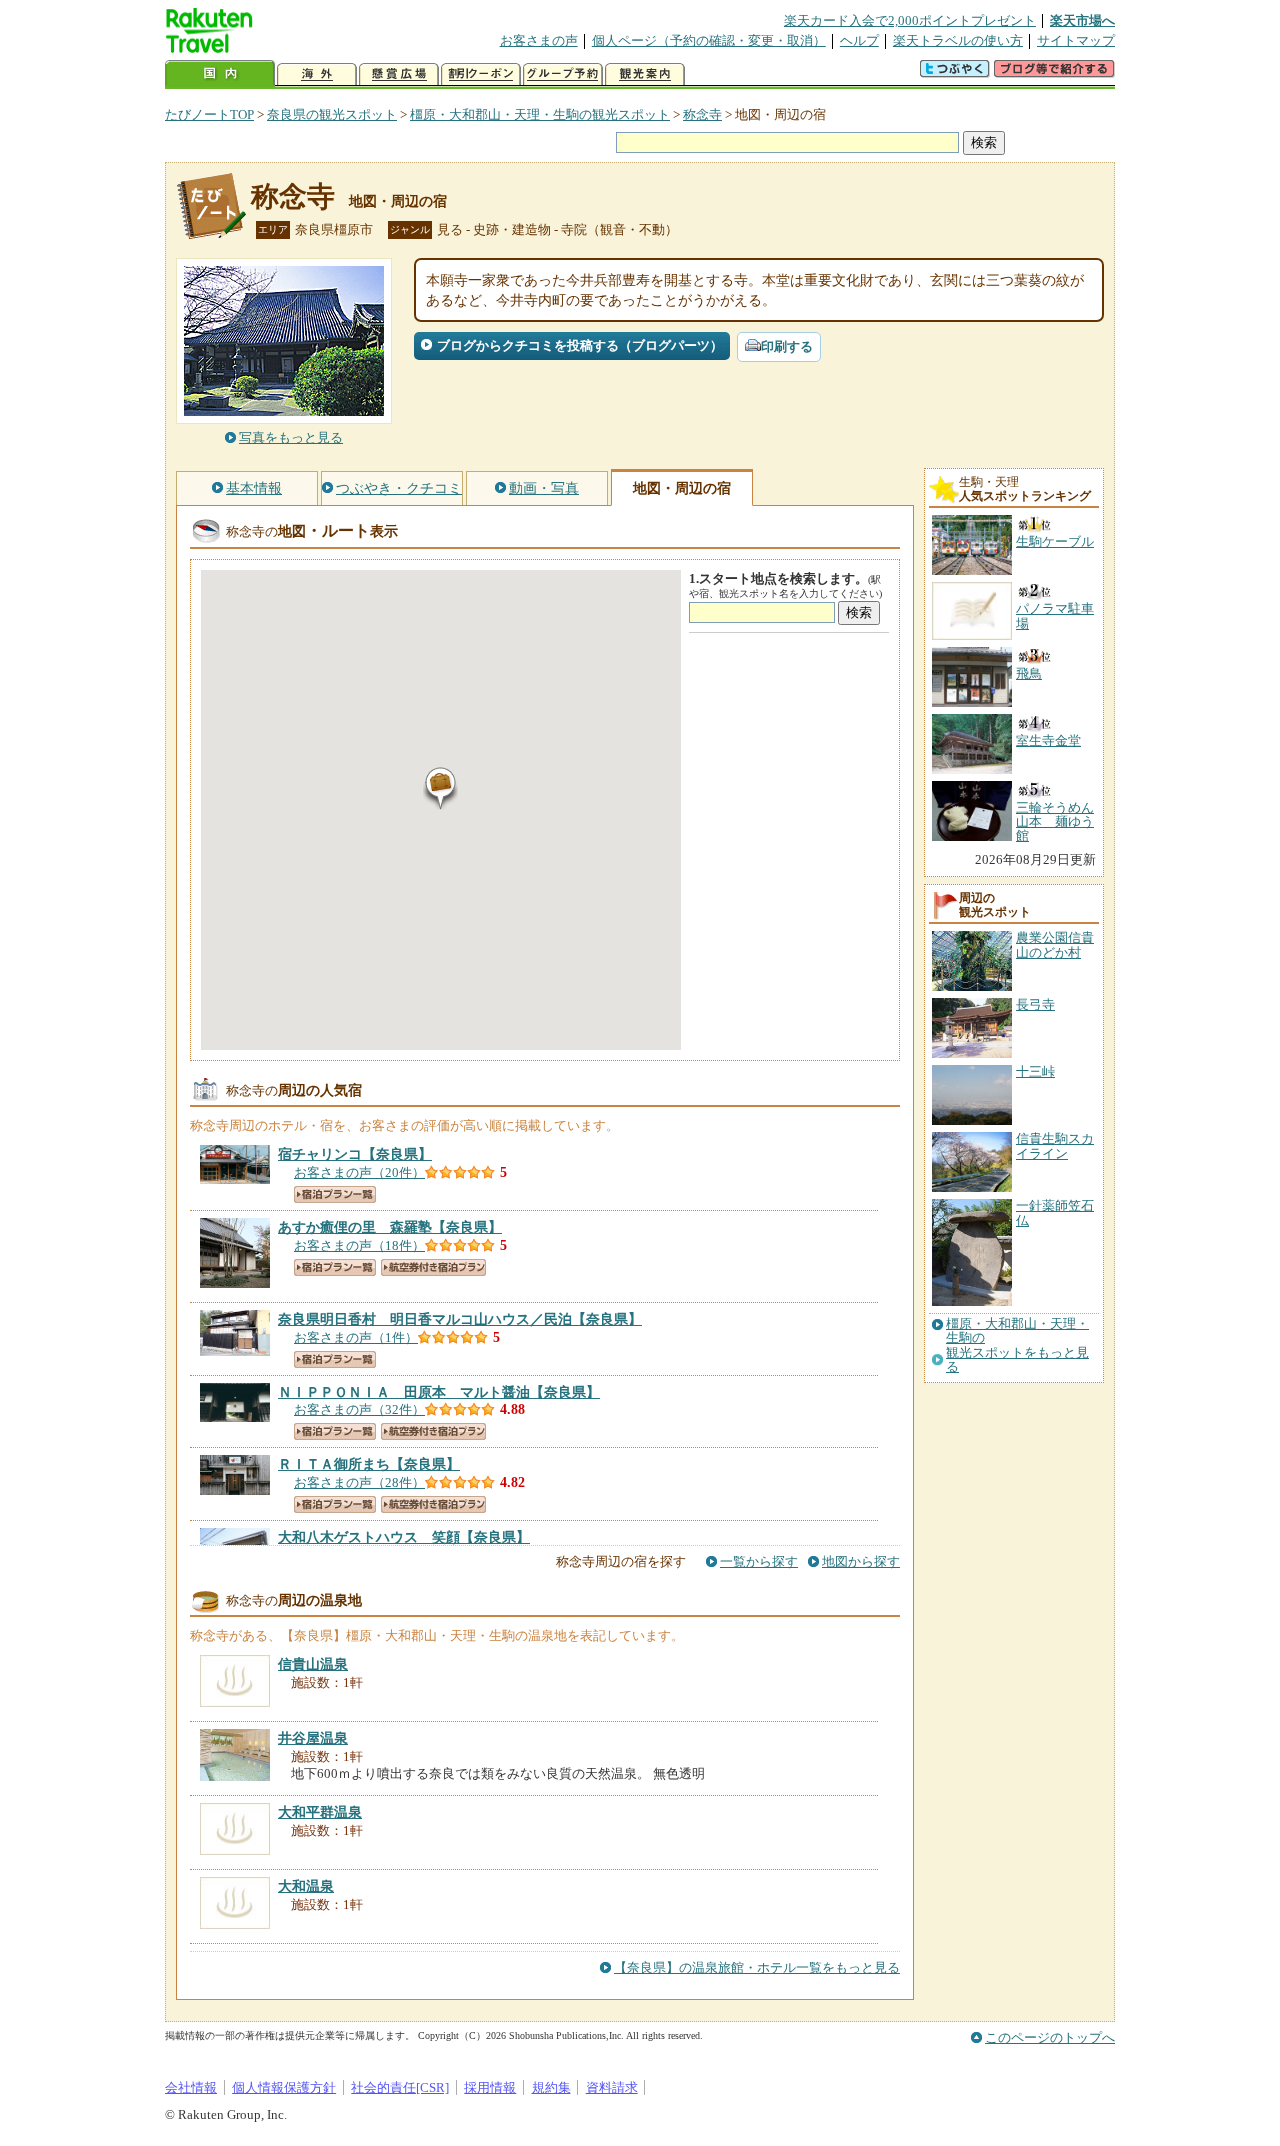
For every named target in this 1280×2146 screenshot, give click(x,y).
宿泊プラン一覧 (335, 1194)
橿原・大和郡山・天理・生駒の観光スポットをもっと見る (1017, 1345)
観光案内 (645, 74)
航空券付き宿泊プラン (433, 1267)
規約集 (551, 2087)
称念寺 (702, 114)
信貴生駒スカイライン (1055, 1145)
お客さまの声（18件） (359, 1245)
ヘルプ (859, 40)
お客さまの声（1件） (356, 1337)
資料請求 (612, 2087)
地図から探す (861, 1561)
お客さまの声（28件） (359, 1482)
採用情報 (490, 2087)
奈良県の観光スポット (332, 114)
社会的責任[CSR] (400, 2087)
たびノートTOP (209, 114)
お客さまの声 (539, 40)
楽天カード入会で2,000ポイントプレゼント (910, 20)
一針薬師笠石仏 (1055, 1212)
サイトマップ (1076, 40)
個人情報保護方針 (284, 2087)
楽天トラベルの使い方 (958, 40)
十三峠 (1035, 1071)
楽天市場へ (1082, 20)
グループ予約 (563, 74)
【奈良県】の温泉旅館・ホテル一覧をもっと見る (757, 1967)
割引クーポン (481, 74)
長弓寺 (1035, 1004)
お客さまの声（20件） (359, 1172)
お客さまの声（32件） (359, 1409)
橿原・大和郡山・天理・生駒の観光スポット (540, 114)
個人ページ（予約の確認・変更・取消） (709, 40)
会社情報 (191, 2087)
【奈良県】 (355, 1154)
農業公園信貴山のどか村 (1055, 944)
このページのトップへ (1050, 2037)
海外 (317, 74)
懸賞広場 (399, 74)
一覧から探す (759, 1561)
